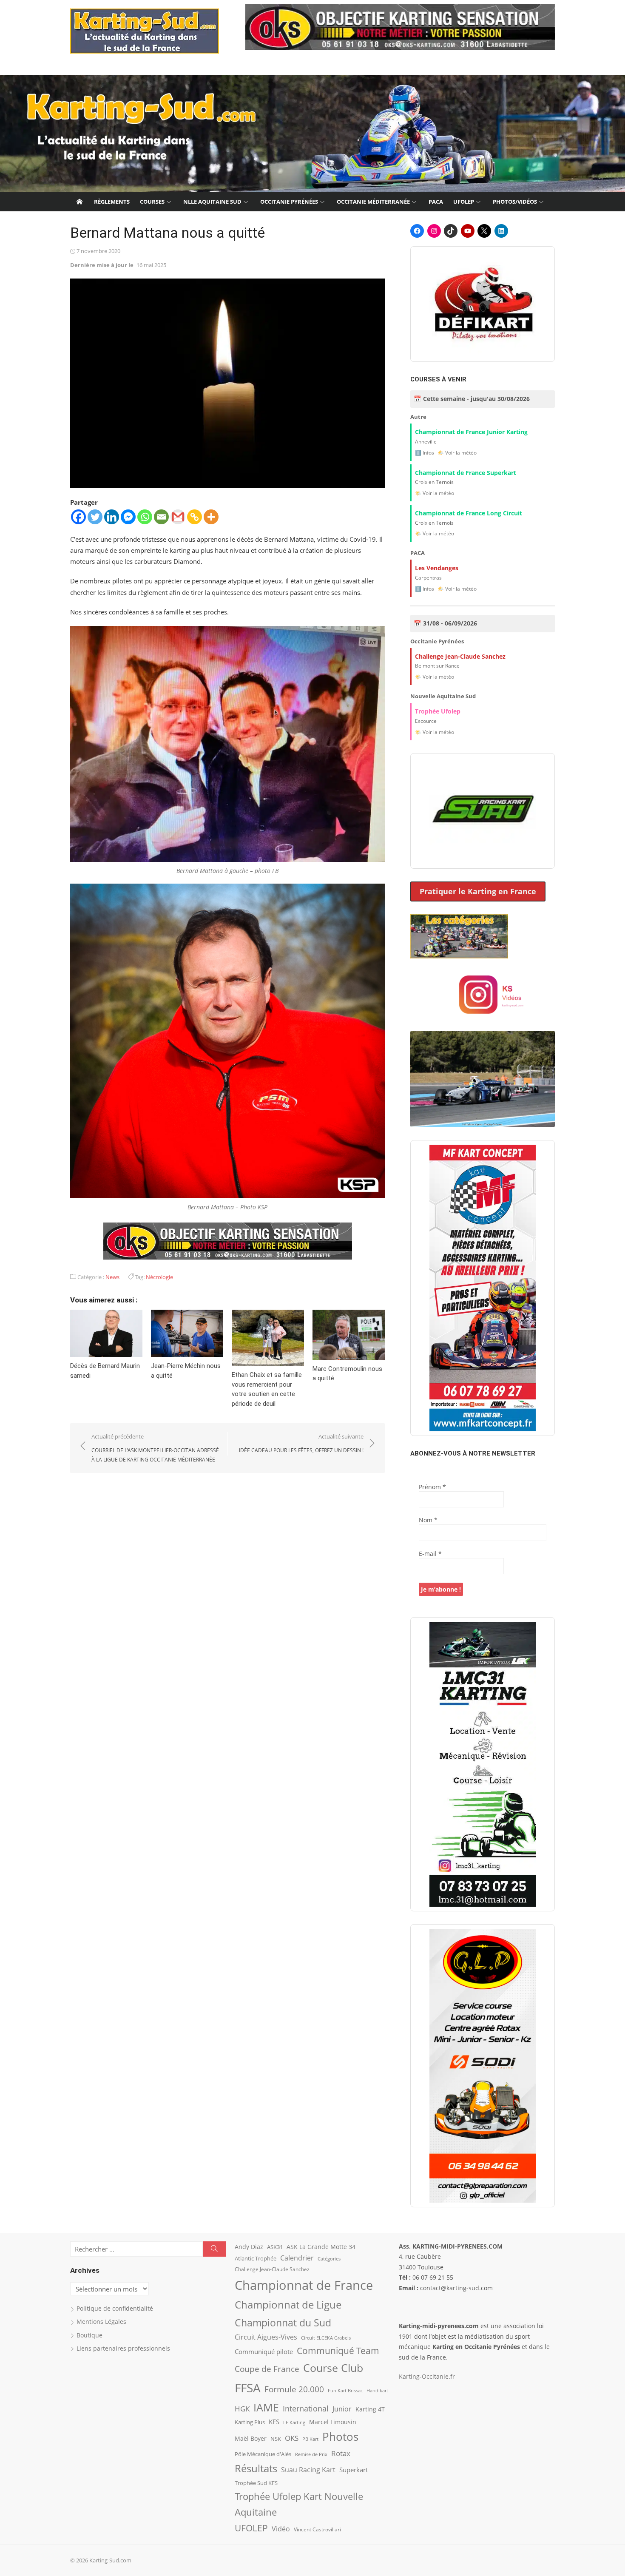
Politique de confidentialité (115, 2308)
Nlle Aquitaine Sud (212, 202)
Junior (342, 2409)
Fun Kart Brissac (345, 2390)
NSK (276, 2439)
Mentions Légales (101, 2322)
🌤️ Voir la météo (457, 453)
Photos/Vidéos (515, 202)
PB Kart (310, 2439)
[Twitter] (95, 517)
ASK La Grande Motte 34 (321, 2247)
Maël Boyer (251, 2438)
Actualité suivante (301, 1443)
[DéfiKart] (483, 304)
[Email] (161, 517)
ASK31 (275, 2247)
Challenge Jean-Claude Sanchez (272, 2269)
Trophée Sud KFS (256, 2483)
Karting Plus (250, 2422)
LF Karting (294, 2422)
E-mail (430, 1554)
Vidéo (281, 2529)
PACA (436, 202)
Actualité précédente (155, 1448)
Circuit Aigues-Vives (266, 2337)
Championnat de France (304, 2285)
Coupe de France (267, 2369)
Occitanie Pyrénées (289, 202)
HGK (242, 2408)
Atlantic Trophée (256, 2258)
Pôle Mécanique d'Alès (263, 2454)
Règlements (112, 202)
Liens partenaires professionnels (123, 2348)
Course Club (333, 2368)
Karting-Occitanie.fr (427, 2376)
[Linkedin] (112, 517)
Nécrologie (159, 1277)
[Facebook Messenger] (128, 517)
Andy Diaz (249, 2247)
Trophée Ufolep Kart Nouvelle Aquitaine (299, 2504)
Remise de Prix (311, 2454)
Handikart (377, 2390)
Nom (428, 1520)
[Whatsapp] (145, 517)
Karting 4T (370, 2409)
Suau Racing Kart (308, 2470)
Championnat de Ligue (288, 2305)
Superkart (354, 2470)
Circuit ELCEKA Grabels (326, 2338)
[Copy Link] (195, 517)
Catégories (329, 2259)
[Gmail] (178, 517)
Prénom (432, 1487)
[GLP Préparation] (483, 2066)
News (112, 1277)
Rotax (341, 2453)
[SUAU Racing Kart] (483, 811)
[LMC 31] (483, 1764)
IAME (266, 2407)
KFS (274, 2422)
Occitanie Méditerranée (373, 202)
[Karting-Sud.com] (312, 134)
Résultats (256, 2468)
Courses (152, 202)
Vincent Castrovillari (317, 2529)
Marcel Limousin (333, 2422)
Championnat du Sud (283, 2323)
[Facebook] (78, 517)
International (306, 2408)
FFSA (248, 2388)
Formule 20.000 (294, 2389)
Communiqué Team (338, 2351)
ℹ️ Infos (425, 453)
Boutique (89, 2335)
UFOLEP (464, 202)
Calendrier (297, 2258)
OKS (292, 2438)
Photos (340, 2437)
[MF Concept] (483, 1288)
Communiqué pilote (264, 2351)
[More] (211, 517)
